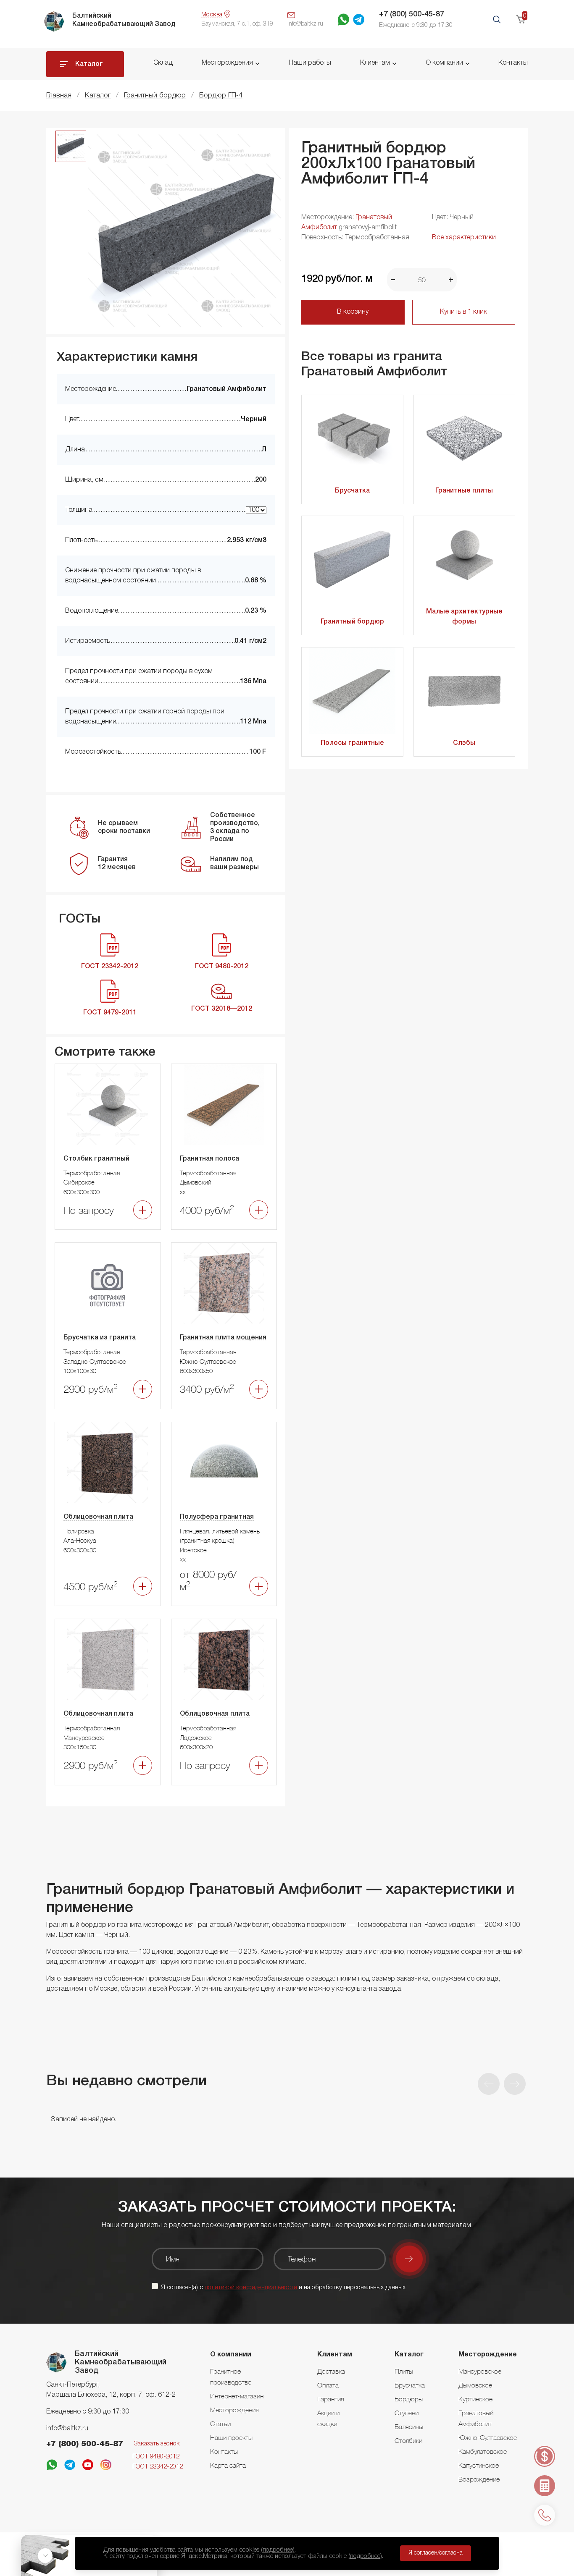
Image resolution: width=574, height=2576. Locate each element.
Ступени (407, 2413)
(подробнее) (278, 2550)
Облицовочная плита (98, 1517)
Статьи (220, 2424)
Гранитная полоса (209, 1159)
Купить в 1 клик (463, 312)
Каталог (89, 64)
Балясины (409, 2427)
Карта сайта (228, 2465)
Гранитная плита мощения (223, 1338)
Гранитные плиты (464, 491)
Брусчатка (352, 491)
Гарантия (331, 2399)
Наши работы (310, 63)
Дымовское (475, 2385)
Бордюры (409, 2399)
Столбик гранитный (96, 1159)
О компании (444, 63)
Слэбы (464, 743)
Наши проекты (231, 2437)
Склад (163, 63)
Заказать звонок (157, 2444)
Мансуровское (480, 2371)
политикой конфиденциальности (251, 2288)
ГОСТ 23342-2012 (158, 2467)
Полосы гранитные (352, 743)
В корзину (353, 312)
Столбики (408, 2440)
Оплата (328, 2385)
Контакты (513, 63)
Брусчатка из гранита (100, 1338)
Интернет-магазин (237, 2396)
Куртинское (475, 2399)
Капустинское (479, 2465)
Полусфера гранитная (217, 1517)
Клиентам (375, 63)
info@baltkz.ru (67, 2429)
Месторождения (227, 63)
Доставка (331, 2371)
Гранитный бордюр (352, 622)
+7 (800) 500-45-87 (412, 14)
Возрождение (479, 2479)
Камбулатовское (483, 2451)
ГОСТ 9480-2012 (156, 2457)
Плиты (404, 2371)
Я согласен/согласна (436, 2553)
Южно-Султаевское (488, 2437)
